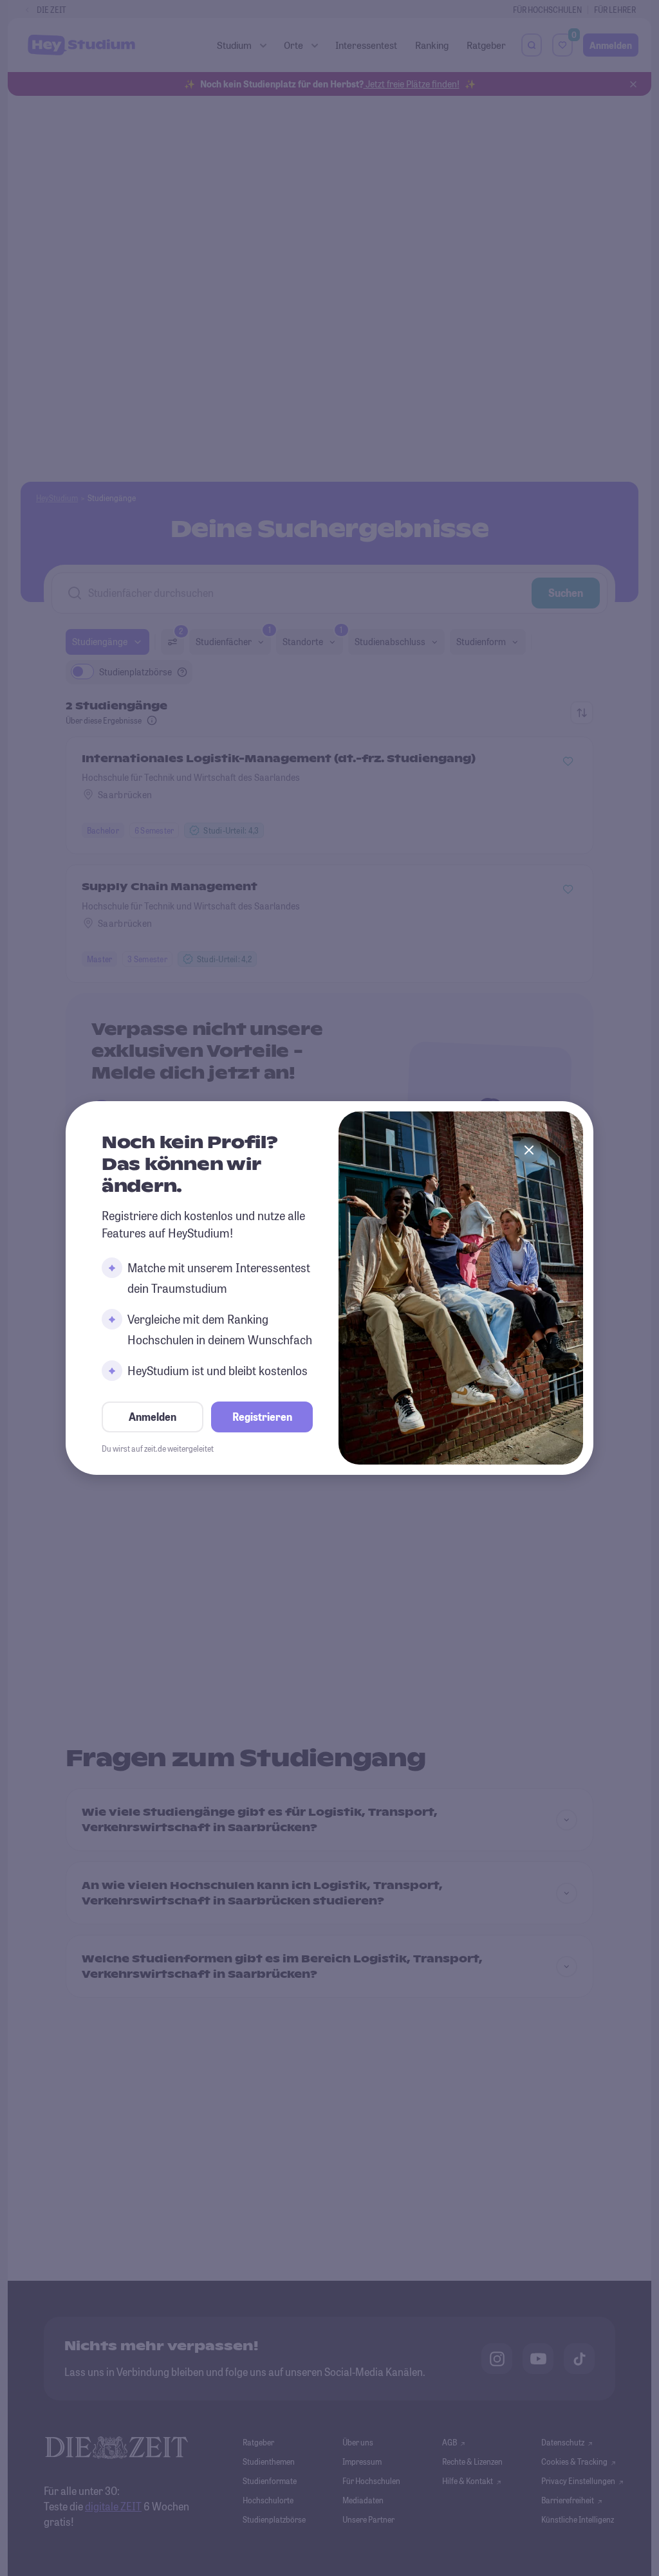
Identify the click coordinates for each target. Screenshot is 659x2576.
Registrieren (262, 1417)
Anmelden (153, 1417)
